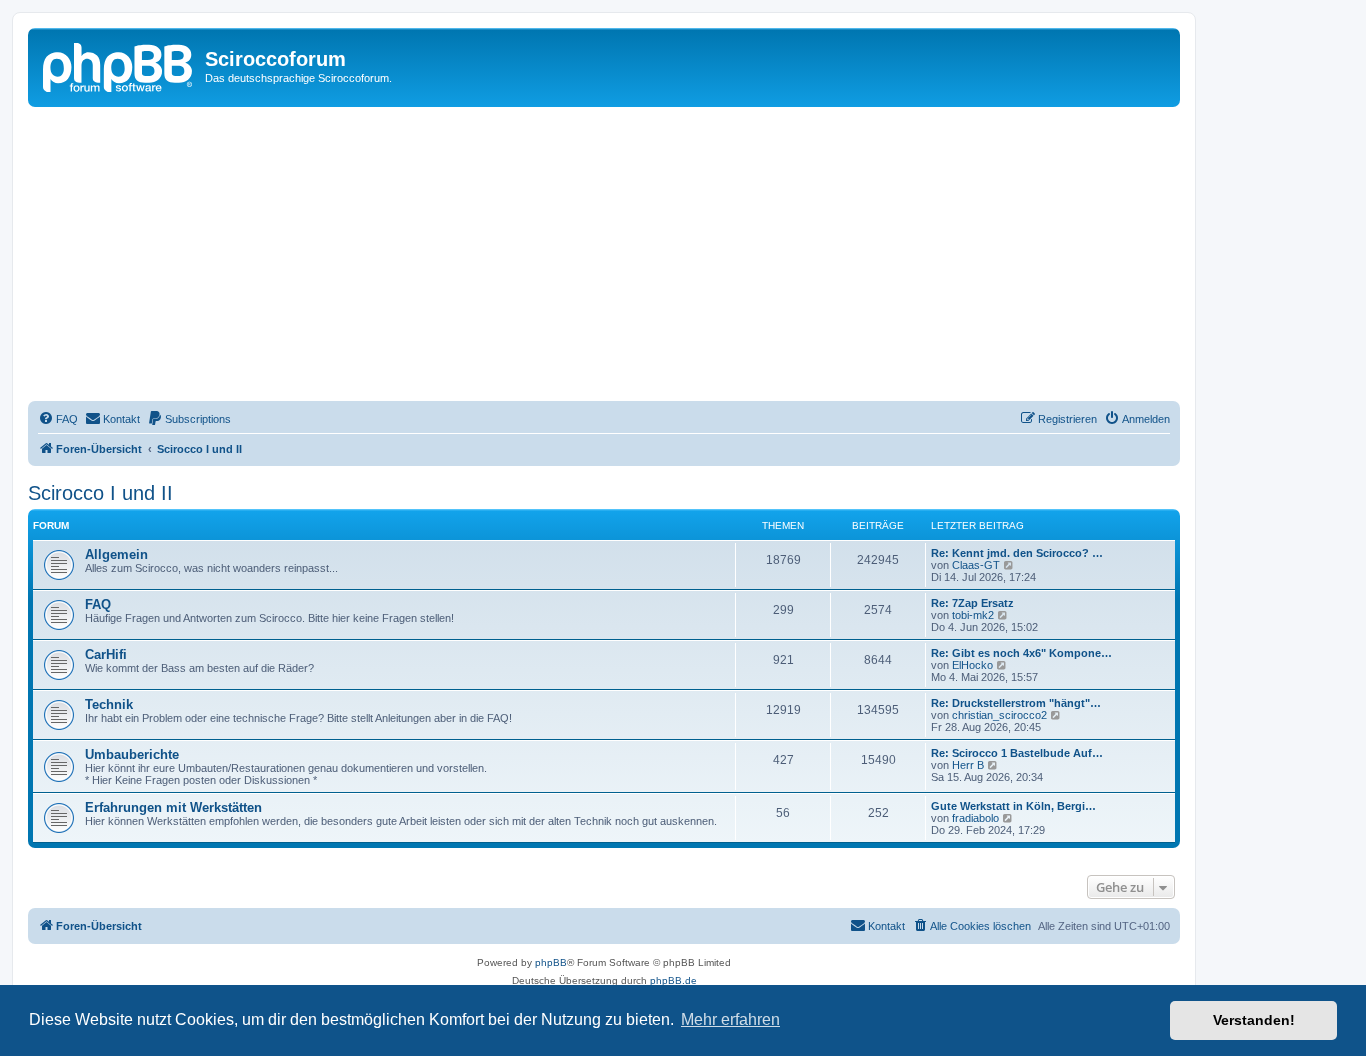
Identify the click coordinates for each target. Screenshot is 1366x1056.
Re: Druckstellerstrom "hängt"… (1016, 703)
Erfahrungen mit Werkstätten (173, 807)
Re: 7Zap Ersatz (972, 603)
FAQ (98, 604)
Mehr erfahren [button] (730, 1019)
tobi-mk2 (973, 615)
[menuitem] (58, 419)
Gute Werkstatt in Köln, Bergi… (1013, 806)
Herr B (968, 765)
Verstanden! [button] (1254, 1020)
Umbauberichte (132, 754)
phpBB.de (673, 980)
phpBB (551, 962)
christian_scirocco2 (999, 715)
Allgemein (116, 554)
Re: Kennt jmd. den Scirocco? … (1017, 553)
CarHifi (106, 654)
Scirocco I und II (100, 493)
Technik (109, 704)
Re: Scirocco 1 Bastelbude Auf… (1017, 753)
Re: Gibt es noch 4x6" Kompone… (1021, 653)
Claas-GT (976, 565)
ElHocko (972, 665)
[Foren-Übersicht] (119, 65)
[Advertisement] (628, 257)
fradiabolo (975, 818)
